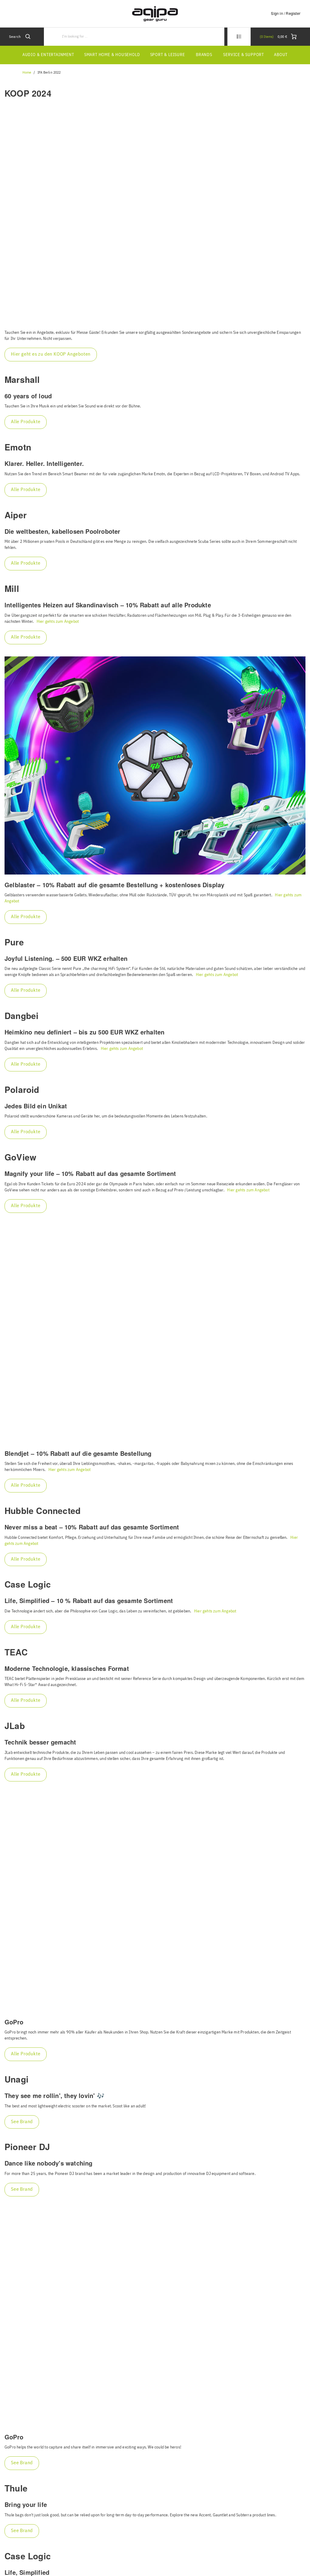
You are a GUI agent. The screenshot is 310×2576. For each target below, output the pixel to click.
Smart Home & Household (112, 55)
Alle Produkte (26, 422)
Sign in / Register (286, 13)
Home (27, 73)
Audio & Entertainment (48, 55)
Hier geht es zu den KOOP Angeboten (51, 354)
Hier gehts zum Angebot (58, 622)
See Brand (22, 2122)
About (281, 55)
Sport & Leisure (168, 55)
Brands (204, 55)
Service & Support (244, 55)
